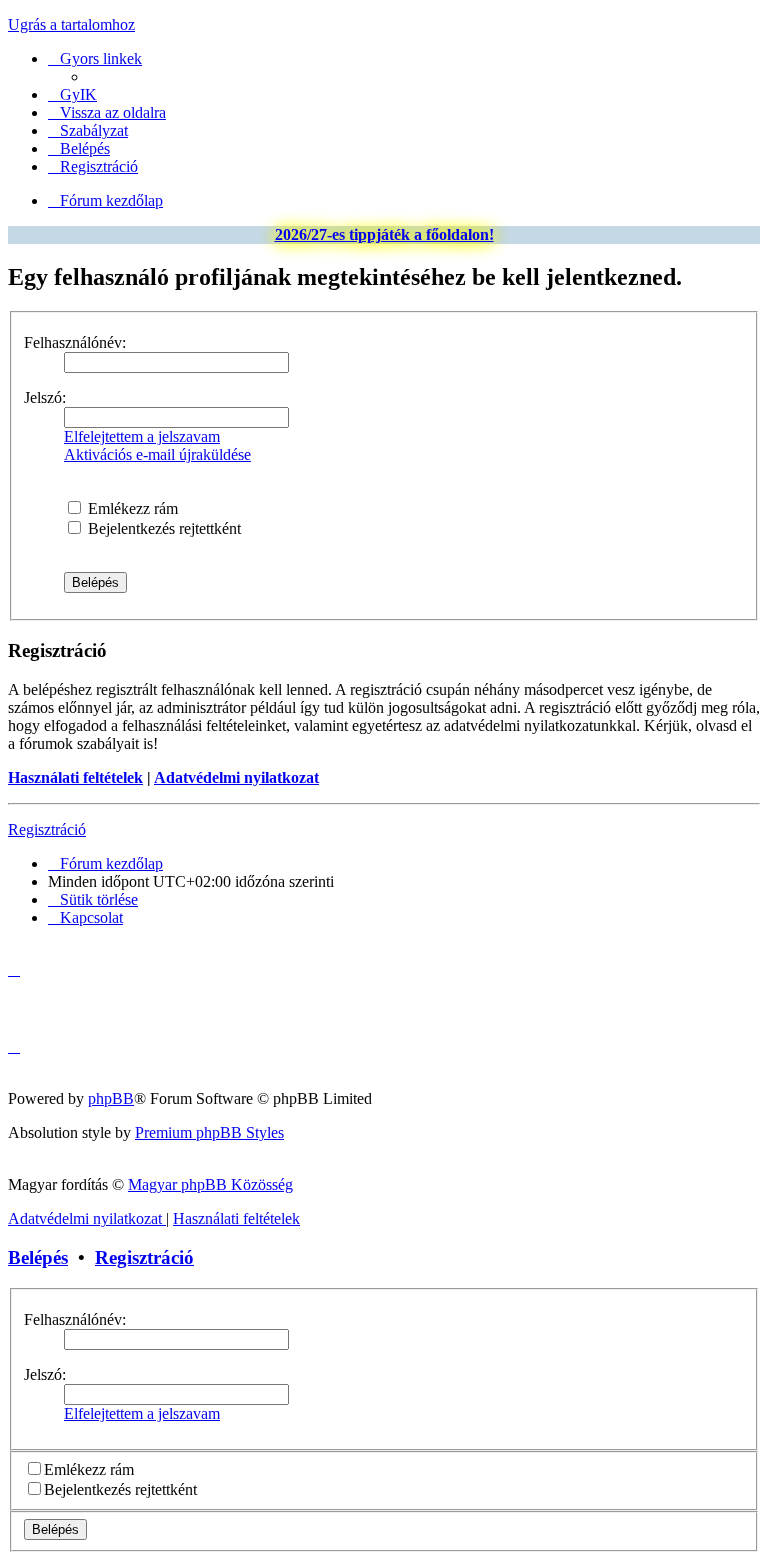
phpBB (111, 1098)
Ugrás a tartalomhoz (71, 24)
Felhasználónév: (75, 342)
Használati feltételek (75, 777)
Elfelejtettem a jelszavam (142, 436)
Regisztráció (47, 829)
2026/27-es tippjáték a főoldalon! (384, 234)
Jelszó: (45, 397)
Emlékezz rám (131, 508)
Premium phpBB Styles (209, 1132)
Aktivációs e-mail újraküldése (157, 454)
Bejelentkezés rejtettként (162, 528)
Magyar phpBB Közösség (210, 1184)
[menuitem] (72, 94)
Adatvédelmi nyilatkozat (236, 777)
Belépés (38, 1257)
